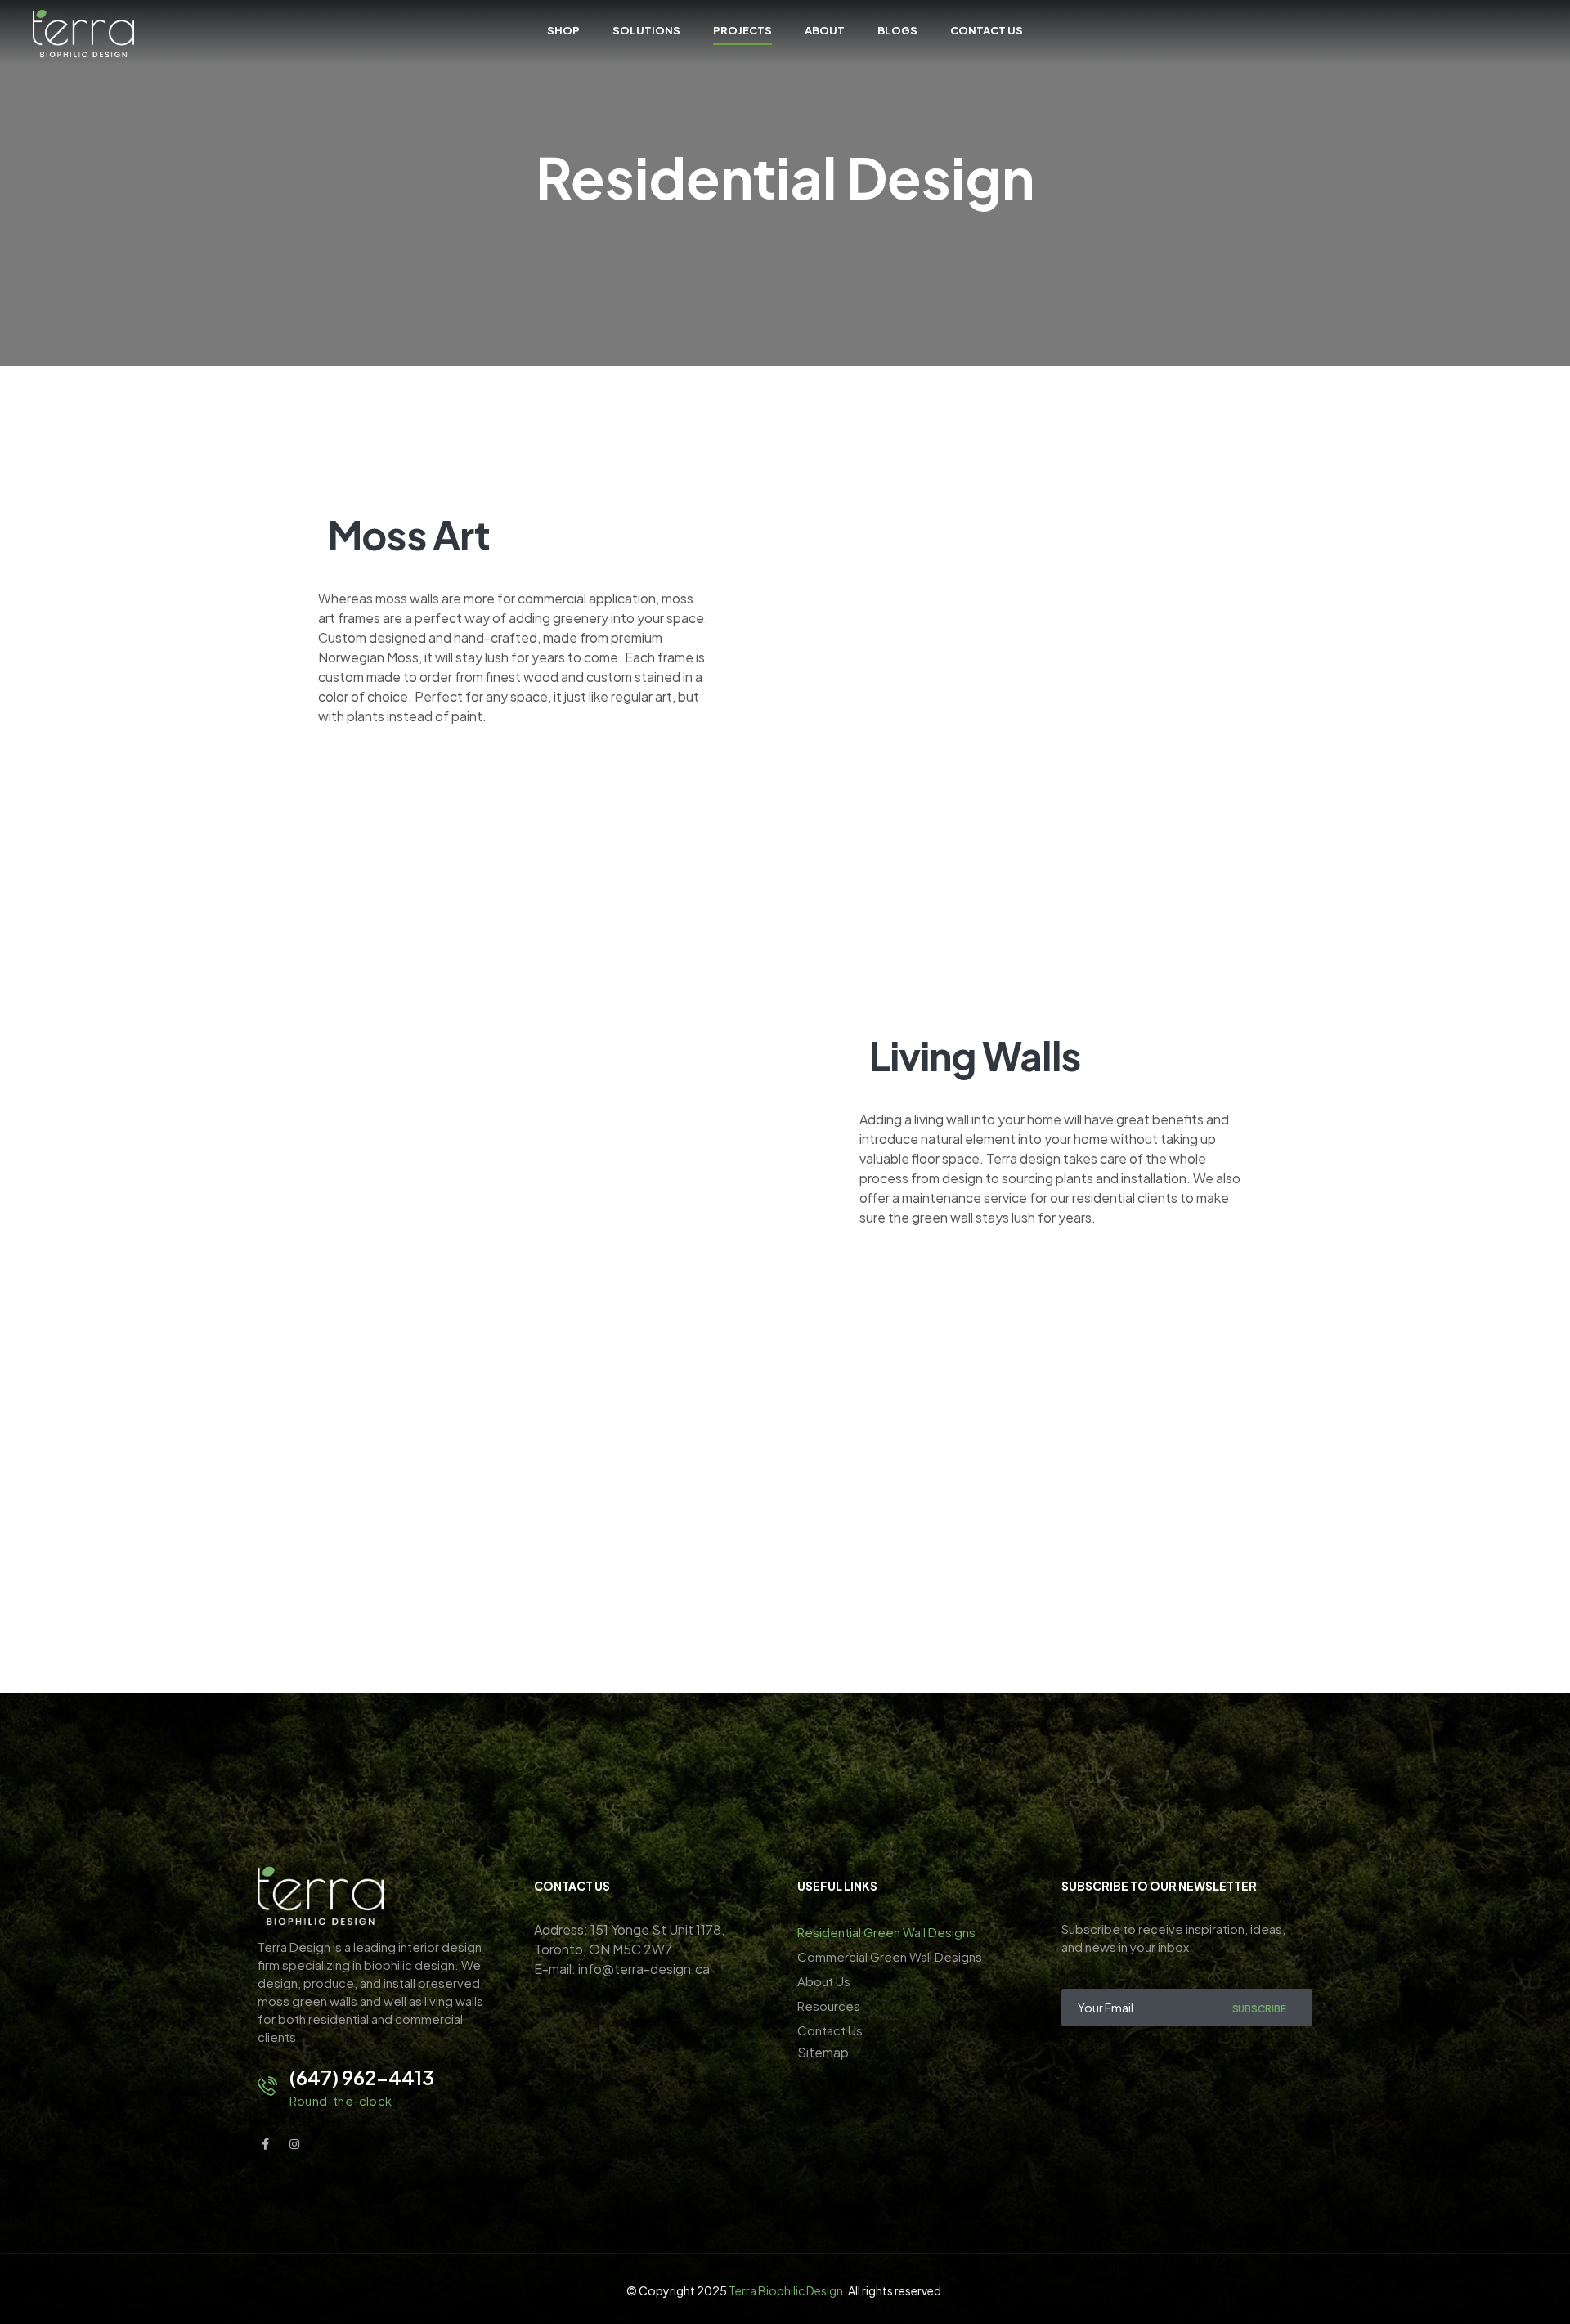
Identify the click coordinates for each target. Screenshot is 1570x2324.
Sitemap (823, 2052)
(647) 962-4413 (362, 2077)
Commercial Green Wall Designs (890, 1956)
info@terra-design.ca (644, 1969)
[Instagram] (294, 2144)
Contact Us (830, 2030)
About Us (824, 1981)
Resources (829, 2005)
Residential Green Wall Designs (886, 1932)
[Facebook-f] (265, 2144)
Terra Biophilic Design (786, 2290)
